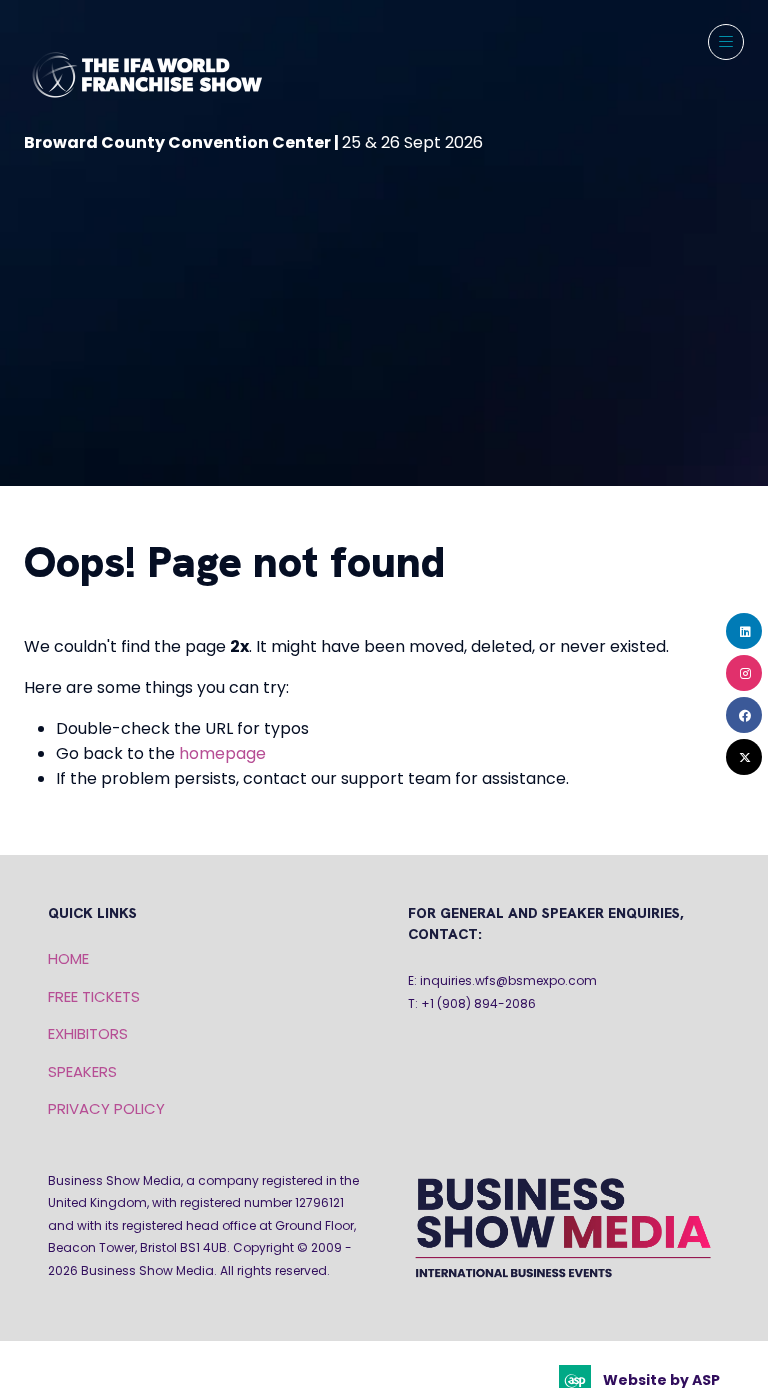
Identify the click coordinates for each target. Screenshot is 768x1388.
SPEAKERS (82, 1071)
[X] (744, 757)
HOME (68, 958)
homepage (222, 753)
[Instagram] (744, 673)
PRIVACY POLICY (106, 1108)
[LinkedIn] (744, 631)
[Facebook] (744, 715)
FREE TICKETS (94, 996)
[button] (726, 42)
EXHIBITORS (88, 1033)
